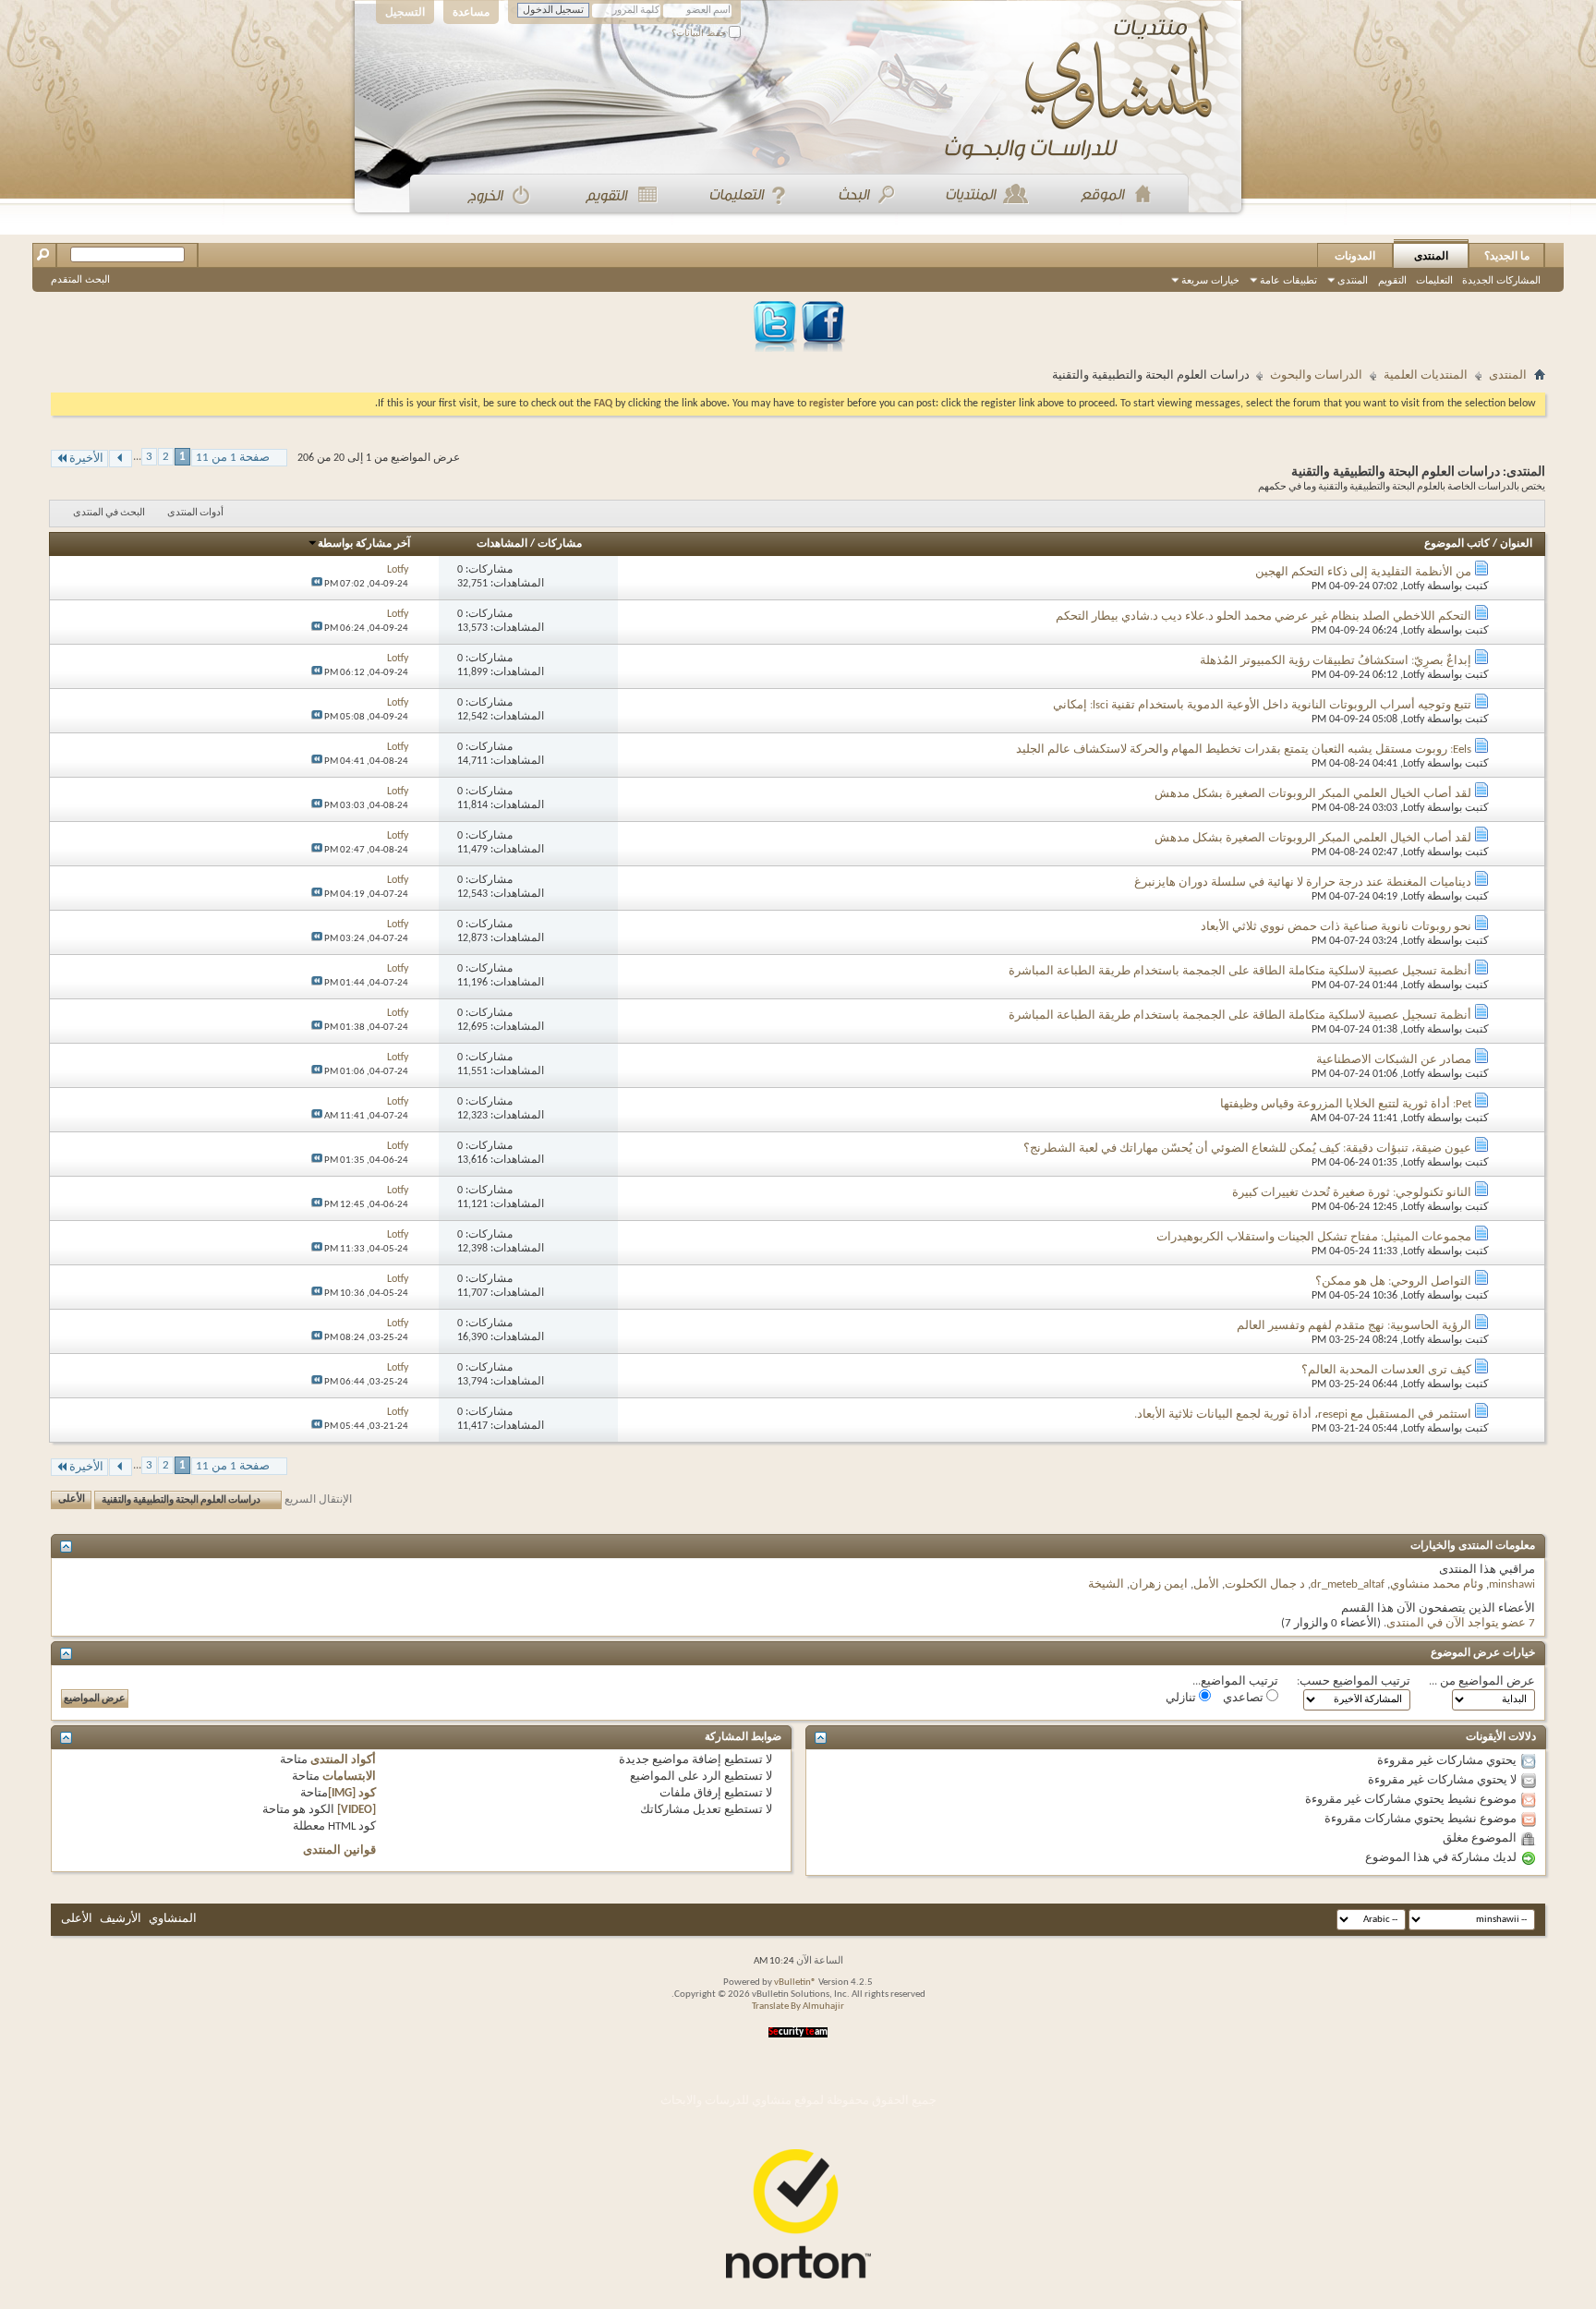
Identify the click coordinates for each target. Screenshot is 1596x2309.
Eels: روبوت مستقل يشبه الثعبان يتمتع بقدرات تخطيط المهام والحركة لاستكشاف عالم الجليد (1244, 750)
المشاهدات (502, 544)
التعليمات (1434, 280)
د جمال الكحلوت (1265, 1584)
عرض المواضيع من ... (1482, 1681)
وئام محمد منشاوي (1437, 1584)
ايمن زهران (1159, 1584)
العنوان (1516, 544)
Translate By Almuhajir (798, 2007)
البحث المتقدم (80, 279)
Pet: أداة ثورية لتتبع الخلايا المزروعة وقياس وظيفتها (1346, 1104)
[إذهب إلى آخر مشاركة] (317, 584)
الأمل (1206, 1584)
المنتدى (1431, 256)
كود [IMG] (352, 1793)
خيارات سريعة (1210, 280)
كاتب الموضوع (1457, 544)
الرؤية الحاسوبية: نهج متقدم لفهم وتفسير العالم (1354, 1326)
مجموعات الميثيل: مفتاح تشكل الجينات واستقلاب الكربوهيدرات (1314, 1237)
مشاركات (560, 544)
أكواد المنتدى (343, 1760)
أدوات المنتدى (195, 513)
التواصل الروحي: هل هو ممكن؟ (1393, 1281)
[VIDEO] (357, 1810)
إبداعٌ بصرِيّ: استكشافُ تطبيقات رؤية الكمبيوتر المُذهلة (1336, 661)
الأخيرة (86, 459)
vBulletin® (795, 1983)
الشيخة (1106, 1584)
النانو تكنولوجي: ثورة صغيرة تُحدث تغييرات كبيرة (1352, 1193)
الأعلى (72, 1500)
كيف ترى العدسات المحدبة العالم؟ (1386, 1370)
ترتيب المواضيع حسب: (1354, 1681)
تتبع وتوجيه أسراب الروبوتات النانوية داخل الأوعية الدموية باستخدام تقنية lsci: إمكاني (1262, 705)
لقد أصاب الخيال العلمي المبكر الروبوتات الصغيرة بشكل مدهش (1313, 794)
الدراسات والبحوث (1316, 375)
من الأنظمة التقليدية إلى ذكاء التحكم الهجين (1363, 572)
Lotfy (1414, 586)
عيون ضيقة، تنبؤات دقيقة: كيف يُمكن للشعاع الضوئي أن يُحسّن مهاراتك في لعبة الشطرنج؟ (1247, 1148)
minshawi (1512, 1584)
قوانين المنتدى (339, 1850)
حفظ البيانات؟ (700, 33)
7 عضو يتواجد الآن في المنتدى (1461, 1623)
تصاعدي (1245, 1698)
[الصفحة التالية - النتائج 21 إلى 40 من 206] (121, 459)
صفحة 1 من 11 (233, 458)
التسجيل (405, 12)
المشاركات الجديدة (1501, 280)
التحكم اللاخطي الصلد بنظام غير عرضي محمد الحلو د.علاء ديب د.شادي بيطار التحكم (1263, 617)
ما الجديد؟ (1507, 256)
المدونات (1355, 256)
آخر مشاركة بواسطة (364, 544)
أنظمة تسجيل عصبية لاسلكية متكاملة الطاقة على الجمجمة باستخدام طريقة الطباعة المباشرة (1240, 971)
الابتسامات (349, 1777)
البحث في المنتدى (109, 513)
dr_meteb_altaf (1348, 1584)
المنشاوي (173, 1919)
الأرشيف (121, 1919)
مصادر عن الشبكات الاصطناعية (1394, 1060)
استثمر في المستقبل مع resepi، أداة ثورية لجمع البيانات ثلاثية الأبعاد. (1303, 1414)
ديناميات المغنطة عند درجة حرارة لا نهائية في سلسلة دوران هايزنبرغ (1303, 882)
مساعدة (471, 12)
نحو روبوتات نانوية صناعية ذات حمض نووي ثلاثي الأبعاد (1336, 927)
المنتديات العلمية (1426, 375)
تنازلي (1182, 1698)
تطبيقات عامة (1288, 280)
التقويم (1392, 280)
